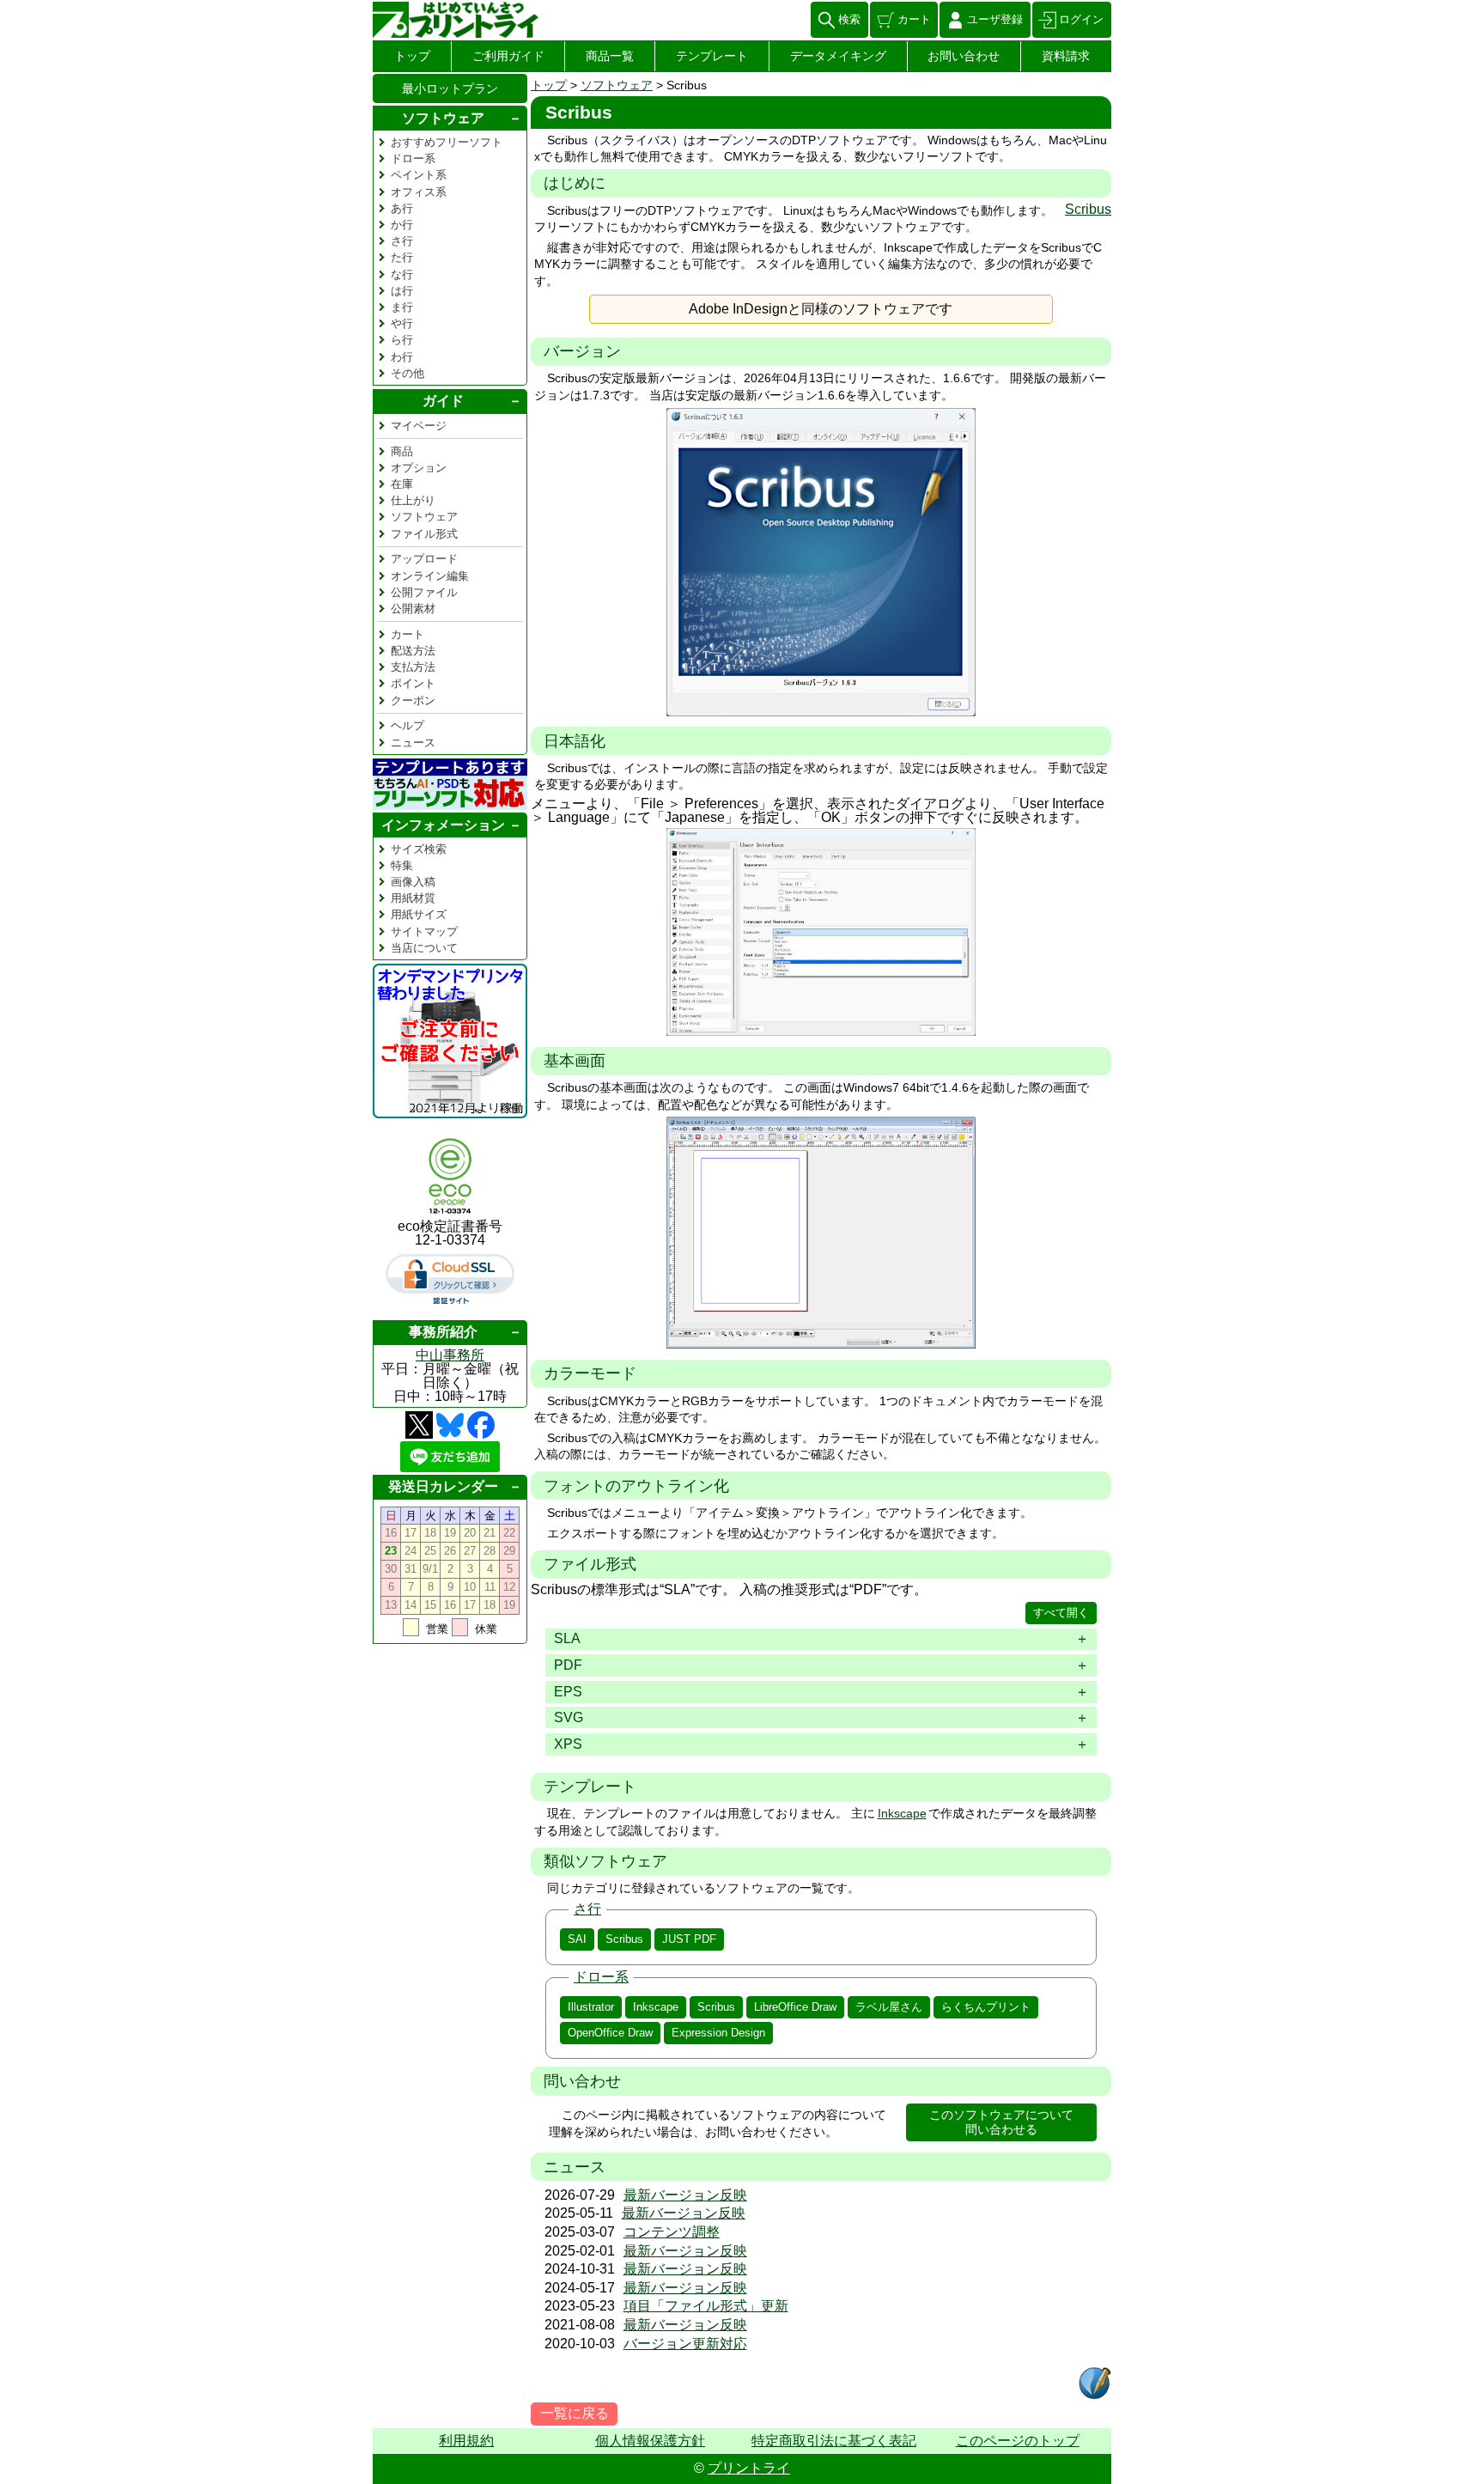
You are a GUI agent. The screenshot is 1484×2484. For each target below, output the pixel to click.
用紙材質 (413, 898)
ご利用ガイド (508, 56)
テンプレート (712, 56)
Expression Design (718, 2033)
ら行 (402, 340)
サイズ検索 (419, 849)
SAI (577, 1939)
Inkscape (902, 1813)
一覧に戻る (575, 2413)
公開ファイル (424, 592)
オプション (419, 468)
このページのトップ (1018, 2441)
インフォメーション (443, 824)
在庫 (402, 484)
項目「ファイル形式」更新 (706, 2306)
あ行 (402, 208)
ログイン (1081, 19)
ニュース (413, 743)
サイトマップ (424, 931)
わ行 (402, 357)
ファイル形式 (424, 534)
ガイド (443, 401)
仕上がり (413, 500)
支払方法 (413, 667)
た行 (402, 257)
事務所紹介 (443, 1332)
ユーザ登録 (995, 19)
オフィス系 (419, 192)
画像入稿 (413, 882)
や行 (402, 323)
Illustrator (591, 2007)
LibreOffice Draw (795, 2007)
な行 (402, 274)
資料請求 (1066, 56)
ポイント (413, 683)
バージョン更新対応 (685, 2344)
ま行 (402, 307)
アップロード (424, 559)
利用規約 (466, 2441)
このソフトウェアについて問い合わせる (1001, 2122)
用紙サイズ (419, 914)
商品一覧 (610, 56)
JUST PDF (689, 1939)
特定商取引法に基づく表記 (834, 2441)
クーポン (413, 700)
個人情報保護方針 (650, 2441)
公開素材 (413, 609)
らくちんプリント (986, 2007)
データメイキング (838, 56)
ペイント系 (419, 175)
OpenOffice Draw (610, 2033)
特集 (402, 865)
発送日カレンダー (443, 1486)
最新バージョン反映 (685, 2195)
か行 (402, 225)
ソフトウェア (617, 85)
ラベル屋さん (889, 2007)
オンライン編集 (430, 576)
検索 (849, 19)
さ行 (587, 1909)
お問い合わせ (964, 56)
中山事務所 (450, 1355)
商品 (402, 451)
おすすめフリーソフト (447, 142)
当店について (424, 948)
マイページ (419, 426)
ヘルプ (407, 725)
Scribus (1088, 209)
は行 (402, 291)
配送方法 (413, 651)
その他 (407, 373)
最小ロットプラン (450, 88)
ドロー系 (601, 1977)
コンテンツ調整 (672, 2232)
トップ (412, 56)
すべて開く (1061, 1613)
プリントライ (749, 2468)
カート (914, 19)
